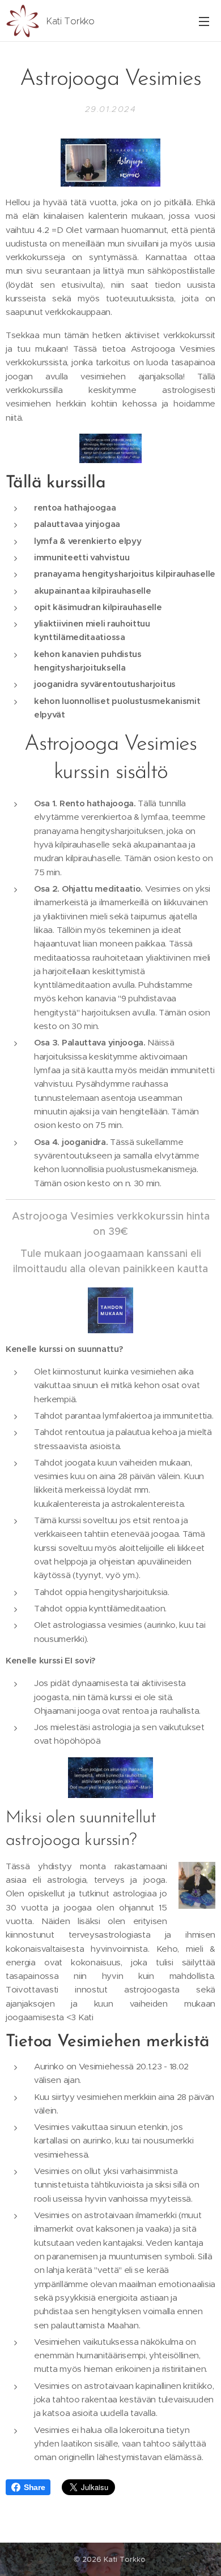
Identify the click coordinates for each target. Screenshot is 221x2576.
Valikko (204, 21)
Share (34, 2487)
